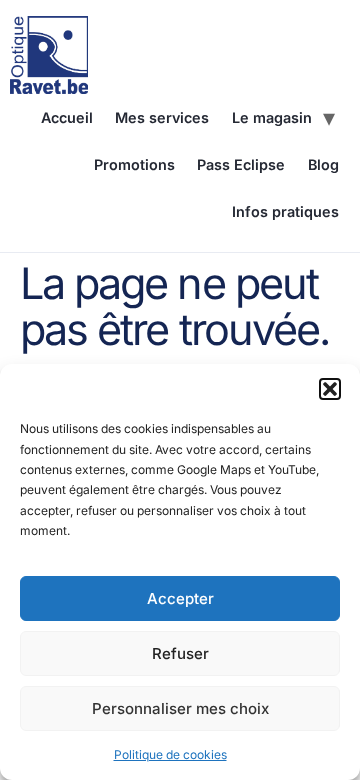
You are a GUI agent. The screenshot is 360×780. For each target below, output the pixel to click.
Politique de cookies (170, 754)
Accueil (67, 117)
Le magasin (272, 117)
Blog (323, 164)
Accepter (180, 598)
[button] (330, 389)
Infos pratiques (285, 211)
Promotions (134, 164)
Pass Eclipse (241, 164)
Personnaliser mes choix (180, 708)
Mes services (162, 117)
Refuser (180, 653)
